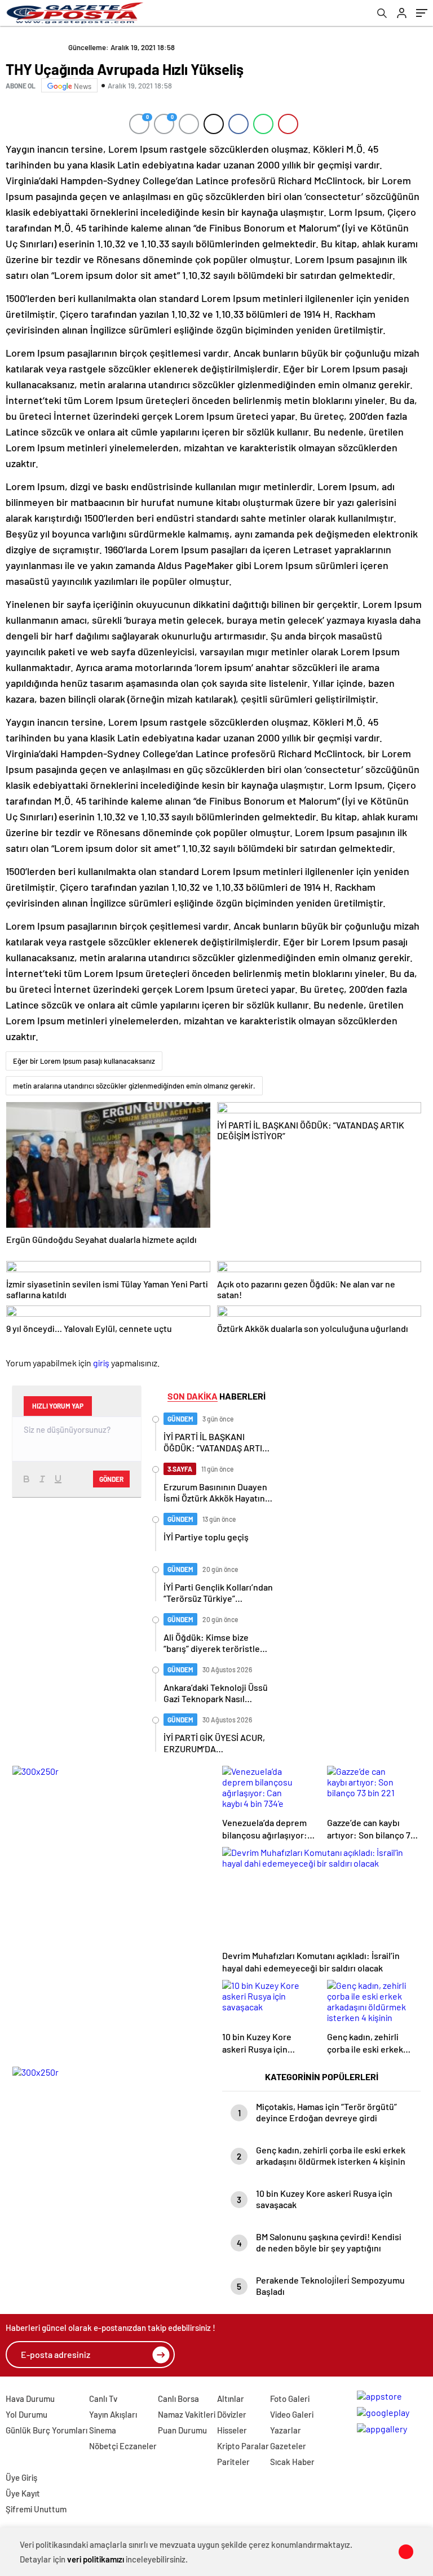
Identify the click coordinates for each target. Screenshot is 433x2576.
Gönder (111, 1479)
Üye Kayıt (23, 2493)
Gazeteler (288, 2446)
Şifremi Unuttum (36, 2509)
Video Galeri (292, 2414)
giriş (101, 1363)
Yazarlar (286, 2430)
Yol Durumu (26, 2414)
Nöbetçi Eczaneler (123, 2446)
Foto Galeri (290, 2399)
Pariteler (233, 2462)
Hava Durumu (30, 2399)
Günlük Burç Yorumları (47, 2430)
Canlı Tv (103, 2399)
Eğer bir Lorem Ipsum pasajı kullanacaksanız (84, 1061)
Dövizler (232, 2414)
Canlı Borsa (178, 2399)
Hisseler (232, 2430)
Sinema (103, 2430)
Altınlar (231, 2399)
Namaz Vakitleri (187, 2414)
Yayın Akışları (113, 2414)
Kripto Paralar (243, 2446)
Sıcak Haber (292, 2462)
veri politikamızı (96, 2559)
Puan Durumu (182, 2430)
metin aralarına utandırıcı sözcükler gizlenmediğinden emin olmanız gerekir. (134, 1086)
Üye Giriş (21, 2477)
